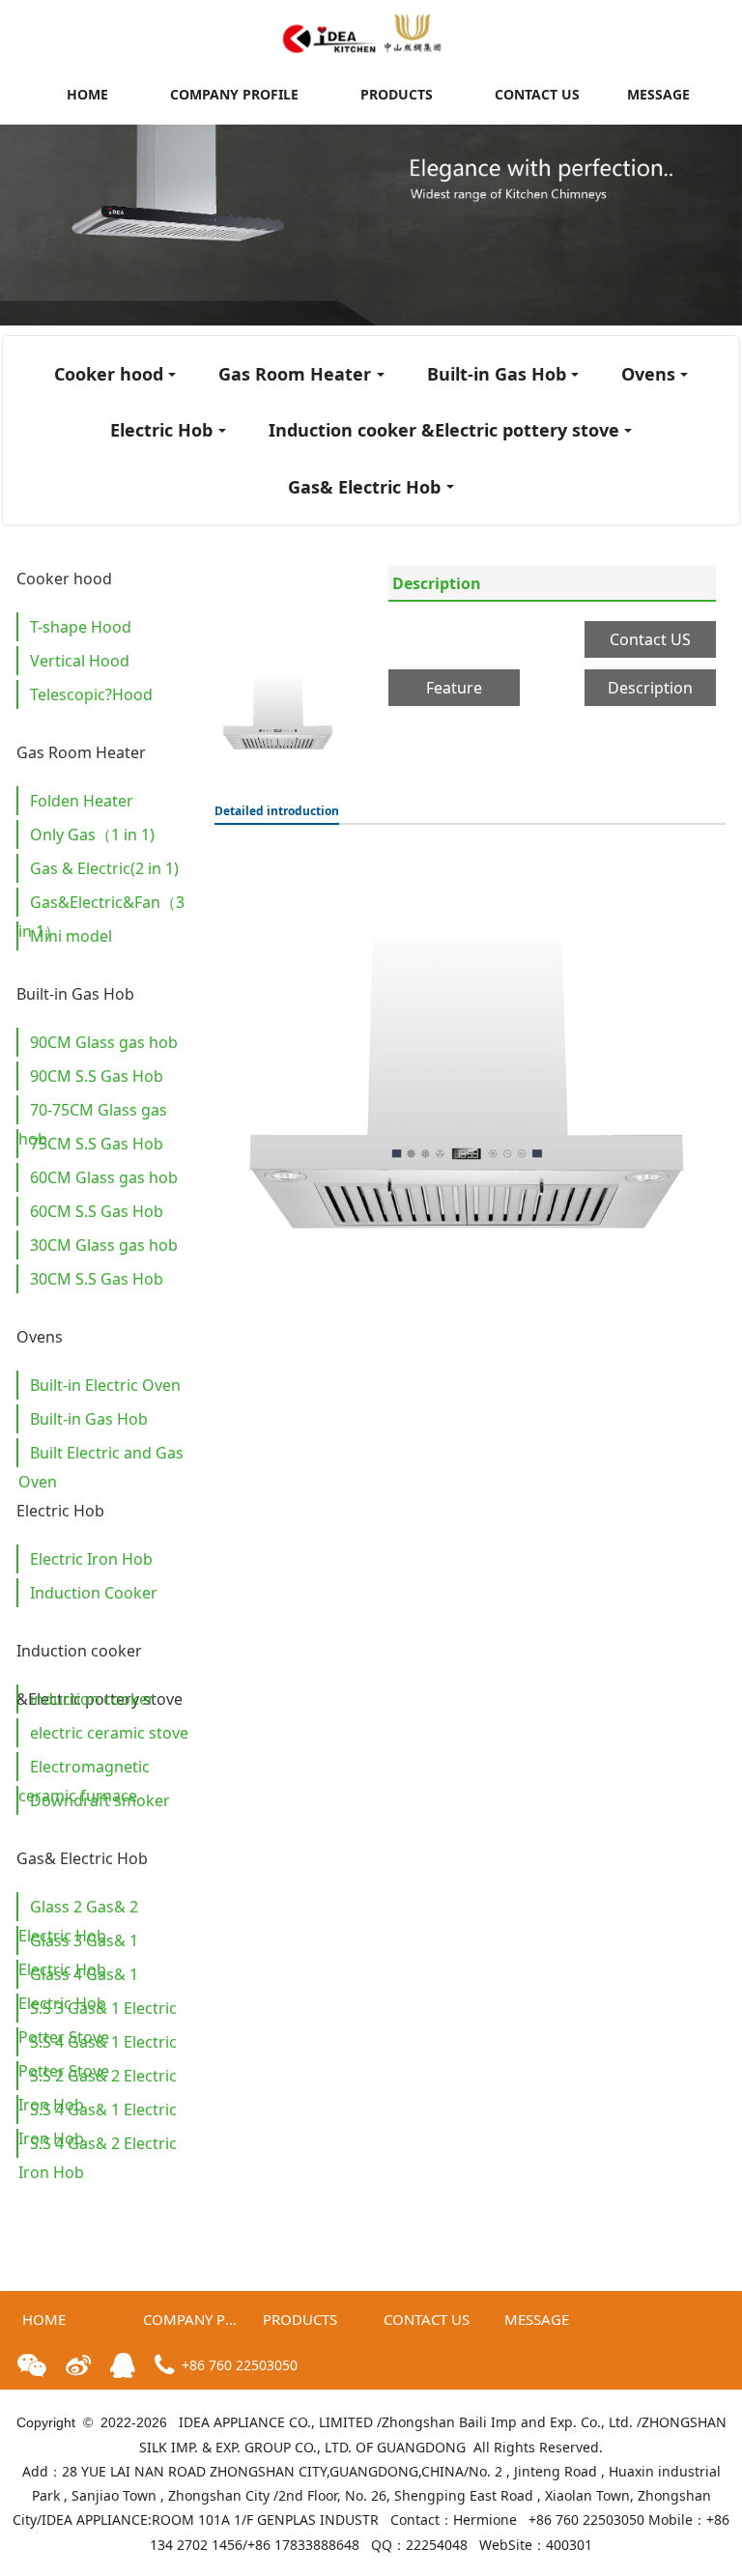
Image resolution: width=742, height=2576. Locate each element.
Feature (454, 688)
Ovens (648, 374)
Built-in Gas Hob (497, 374)
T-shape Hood (81, 627)
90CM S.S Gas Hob (97, 1076)
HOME (87, 94)
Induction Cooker (94, 1593)
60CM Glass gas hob (104, 1177)
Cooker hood (109, 374)
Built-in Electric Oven (105, 1385)
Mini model (71, 936)
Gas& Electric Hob (364, 487)
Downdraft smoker (100, 1800)
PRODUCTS (397, 94)
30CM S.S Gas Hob (97, 1279)
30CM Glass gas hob (104, 1245)
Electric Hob (161, 430)
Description (437, 583)
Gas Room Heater (295, 374)
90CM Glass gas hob (104, 1042)
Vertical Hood (80, 661)
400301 (569, 2545)
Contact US (650, 639)
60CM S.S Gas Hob (97, 1211)
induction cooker (92, 1699)
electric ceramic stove (109, 1733)
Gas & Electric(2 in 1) (104, 868)
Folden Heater (82, 801)
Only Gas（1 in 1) (92, 835)
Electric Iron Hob (91, 1559)
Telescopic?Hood (91, 694)
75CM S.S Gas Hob (97, 1144)
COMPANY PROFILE (234, 94)
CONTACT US (537, 94)
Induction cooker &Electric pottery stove (444, 430)
